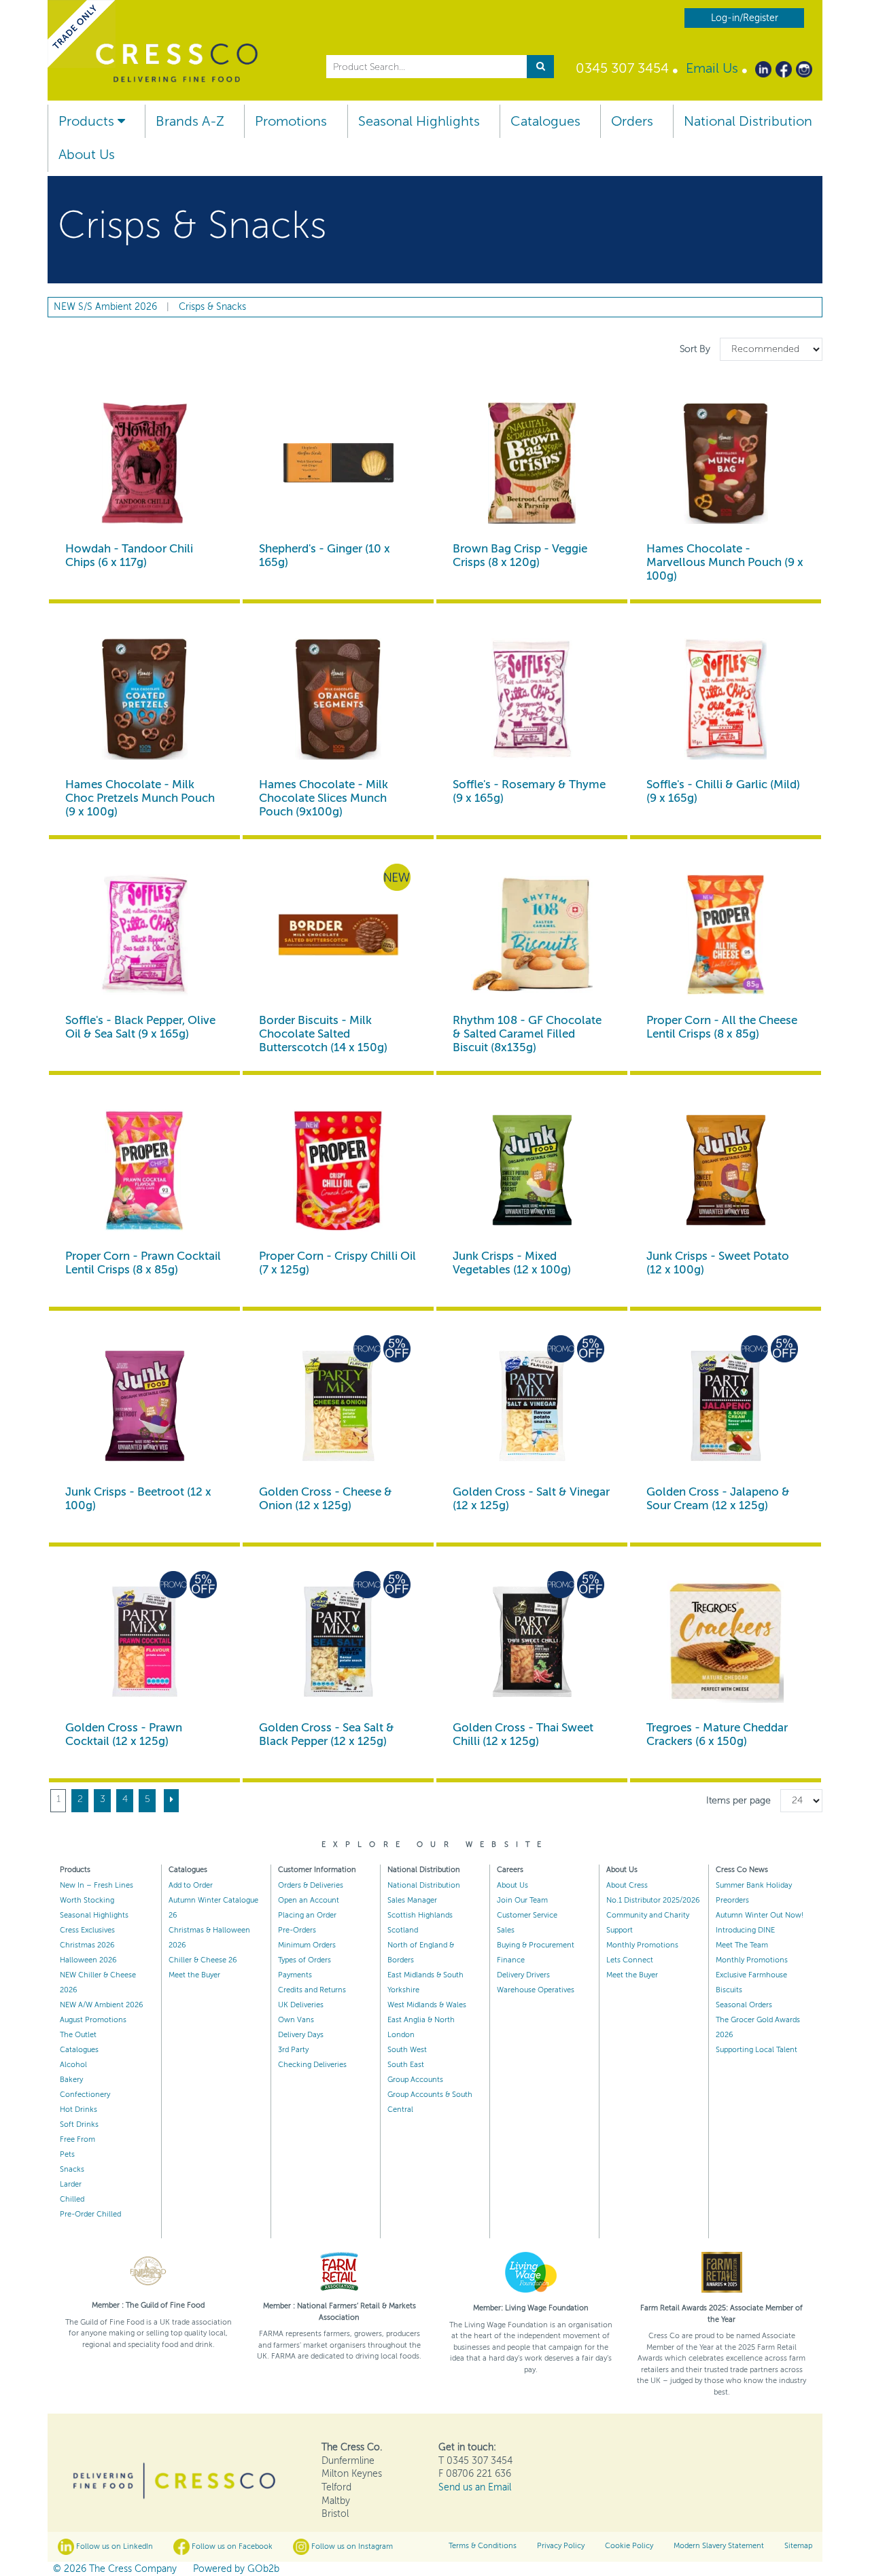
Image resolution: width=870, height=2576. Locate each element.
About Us (87, 155)
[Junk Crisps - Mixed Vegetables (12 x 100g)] (532, 1170)
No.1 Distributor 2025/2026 (653, 1900)
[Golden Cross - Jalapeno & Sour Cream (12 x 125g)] (726, 1406)
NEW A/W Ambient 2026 (102, 2005)
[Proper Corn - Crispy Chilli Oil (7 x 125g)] (338, 1170)
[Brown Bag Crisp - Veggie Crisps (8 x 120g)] (532, 463)
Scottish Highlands (420, 1915)
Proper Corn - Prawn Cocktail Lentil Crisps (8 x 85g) (143, 1263)
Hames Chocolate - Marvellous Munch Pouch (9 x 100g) (725, 562)
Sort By (696, 349)
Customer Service (527, 1915)
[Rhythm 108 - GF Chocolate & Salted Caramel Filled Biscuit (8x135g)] (532, 935)
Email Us (712, 68)
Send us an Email (475, 2487)
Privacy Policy (561, 2546)
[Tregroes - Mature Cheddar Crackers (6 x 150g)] (726, 1642)
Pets (67, 2154)
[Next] (171, 1801)
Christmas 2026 (87, 1945)
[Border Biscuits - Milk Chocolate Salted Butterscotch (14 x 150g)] (338, 935)
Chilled (72, 2199)
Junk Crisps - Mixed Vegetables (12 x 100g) (512, 1263)
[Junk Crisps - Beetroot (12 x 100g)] (144, 1406)
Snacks (72, 2169)
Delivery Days (301, 2035)
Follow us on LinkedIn (114, 2546)
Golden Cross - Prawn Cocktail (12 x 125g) (124, 1734)
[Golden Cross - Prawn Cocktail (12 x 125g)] (144, 1642)
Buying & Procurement (536, 1945)
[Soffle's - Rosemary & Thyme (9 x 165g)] (532, 699)
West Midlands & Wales (427, 2005)
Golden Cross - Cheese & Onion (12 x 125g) (326, 1499)
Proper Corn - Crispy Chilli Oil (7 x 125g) (337, 1263)
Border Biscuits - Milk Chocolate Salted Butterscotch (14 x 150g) (323, 1034)
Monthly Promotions (642, 1945)
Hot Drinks (79, 2110)
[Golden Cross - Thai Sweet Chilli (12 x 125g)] (532, 1642)
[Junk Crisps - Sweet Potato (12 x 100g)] (726, 1170)
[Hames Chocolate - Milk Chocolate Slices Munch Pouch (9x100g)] (338, 699)
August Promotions (93, 2020)
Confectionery (85, 2095)
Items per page (738, 1800)
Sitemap (798, 2546)
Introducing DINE (745, 1930)
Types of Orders (304, 1960)
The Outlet (78, 2035)
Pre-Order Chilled (90, 2214)
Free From (77, 2139)
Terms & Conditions (483, 2546)
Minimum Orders (307, 1945)
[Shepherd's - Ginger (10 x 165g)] (338, 463)
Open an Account (309, 1900)
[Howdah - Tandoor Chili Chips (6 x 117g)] (144, 463)
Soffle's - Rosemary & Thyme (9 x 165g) (529, 791)
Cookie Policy (629, 2546)
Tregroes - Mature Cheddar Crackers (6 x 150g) (717, 1734)
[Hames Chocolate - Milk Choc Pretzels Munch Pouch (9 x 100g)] (144, 699)
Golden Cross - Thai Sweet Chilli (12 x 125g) (523, 1734)
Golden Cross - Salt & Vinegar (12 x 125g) (531, 1499)
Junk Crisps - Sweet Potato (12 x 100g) (718, 1263)
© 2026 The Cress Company (115, 2569)
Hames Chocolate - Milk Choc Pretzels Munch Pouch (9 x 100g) (140, 798)
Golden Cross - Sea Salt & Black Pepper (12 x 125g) (327, 1734)
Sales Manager (412, 1900)
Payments (295, 1975)
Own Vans (296, 2020)
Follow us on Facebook (231, 2546)
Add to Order (191, 1885)
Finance (511, 1960)
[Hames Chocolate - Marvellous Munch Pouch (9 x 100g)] (726, 463)
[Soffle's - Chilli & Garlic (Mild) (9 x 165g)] (726, 699)
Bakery (71, 2080)
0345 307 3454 (622, 68)
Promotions (291, 121)
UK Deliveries (301, 2005)
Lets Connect (630, 1960)
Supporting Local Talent (756, 2050)
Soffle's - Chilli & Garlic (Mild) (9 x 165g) (723, 791)
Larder (71, 2184)
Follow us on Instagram (351, 2546)
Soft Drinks (79, 2124)
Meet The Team (742, 1945)
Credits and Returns (312, 1990)
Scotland (403, 1930)
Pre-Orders (297, 1930)
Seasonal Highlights (419, 121)
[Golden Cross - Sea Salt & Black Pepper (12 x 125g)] (338, 1642)
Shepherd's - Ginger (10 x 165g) (325, 555)
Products (88, 121)
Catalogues (545, 121)
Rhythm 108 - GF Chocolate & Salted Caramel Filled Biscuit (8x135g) (527, 1034)
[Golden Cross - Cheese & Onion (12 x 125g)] (338, 1406)
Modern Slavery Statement (719, 2546)
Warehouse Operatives (536, 1990)
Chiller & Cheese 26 (203, 1960)
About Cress (627, 1885)
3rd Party (293, 2050)
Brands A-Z (190, 121)
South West (407, 2050)
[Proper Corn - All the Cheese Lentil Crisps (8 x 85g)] (726, 935)
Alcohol (73, 2065)
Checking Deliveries (312, 2065)
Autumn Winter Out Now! (760, 1915)
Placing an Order (307, 1915)
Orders (632, 121)
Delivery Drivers (523, 1975)
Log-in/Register (745, 18)
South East (406, 2065)
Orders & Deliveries (311, 1885)
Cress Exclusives (87, 1930)
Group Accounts (415, 2080)
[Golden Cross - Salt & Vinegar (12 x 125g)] (532, 1406)
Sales (506, 1930)
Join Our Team (522, 1900)
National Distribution (748, 121)
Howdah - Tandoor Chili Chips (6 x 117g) (129, 555)
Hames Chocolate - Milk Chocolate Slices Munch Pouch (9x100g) (324, 798)
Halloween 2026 (88, 1960)
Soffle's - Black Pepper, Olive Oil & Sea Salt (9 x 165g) (140, 1027)
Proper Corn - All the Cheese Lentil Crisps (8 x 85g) (722, 1027)
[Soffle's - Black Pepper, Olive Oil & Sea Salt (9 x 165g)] (144, 935)
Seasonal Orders (744, 2005)
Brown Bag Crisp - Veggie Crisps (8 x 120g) (520, 555)
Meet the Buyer (194, 1975)
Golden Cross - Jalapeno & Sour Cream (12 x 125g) (718, 1499)
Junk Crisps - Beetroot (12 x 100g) (138, 1499)
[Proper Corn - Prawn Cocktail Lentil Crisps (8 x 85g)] (144, 1170)
